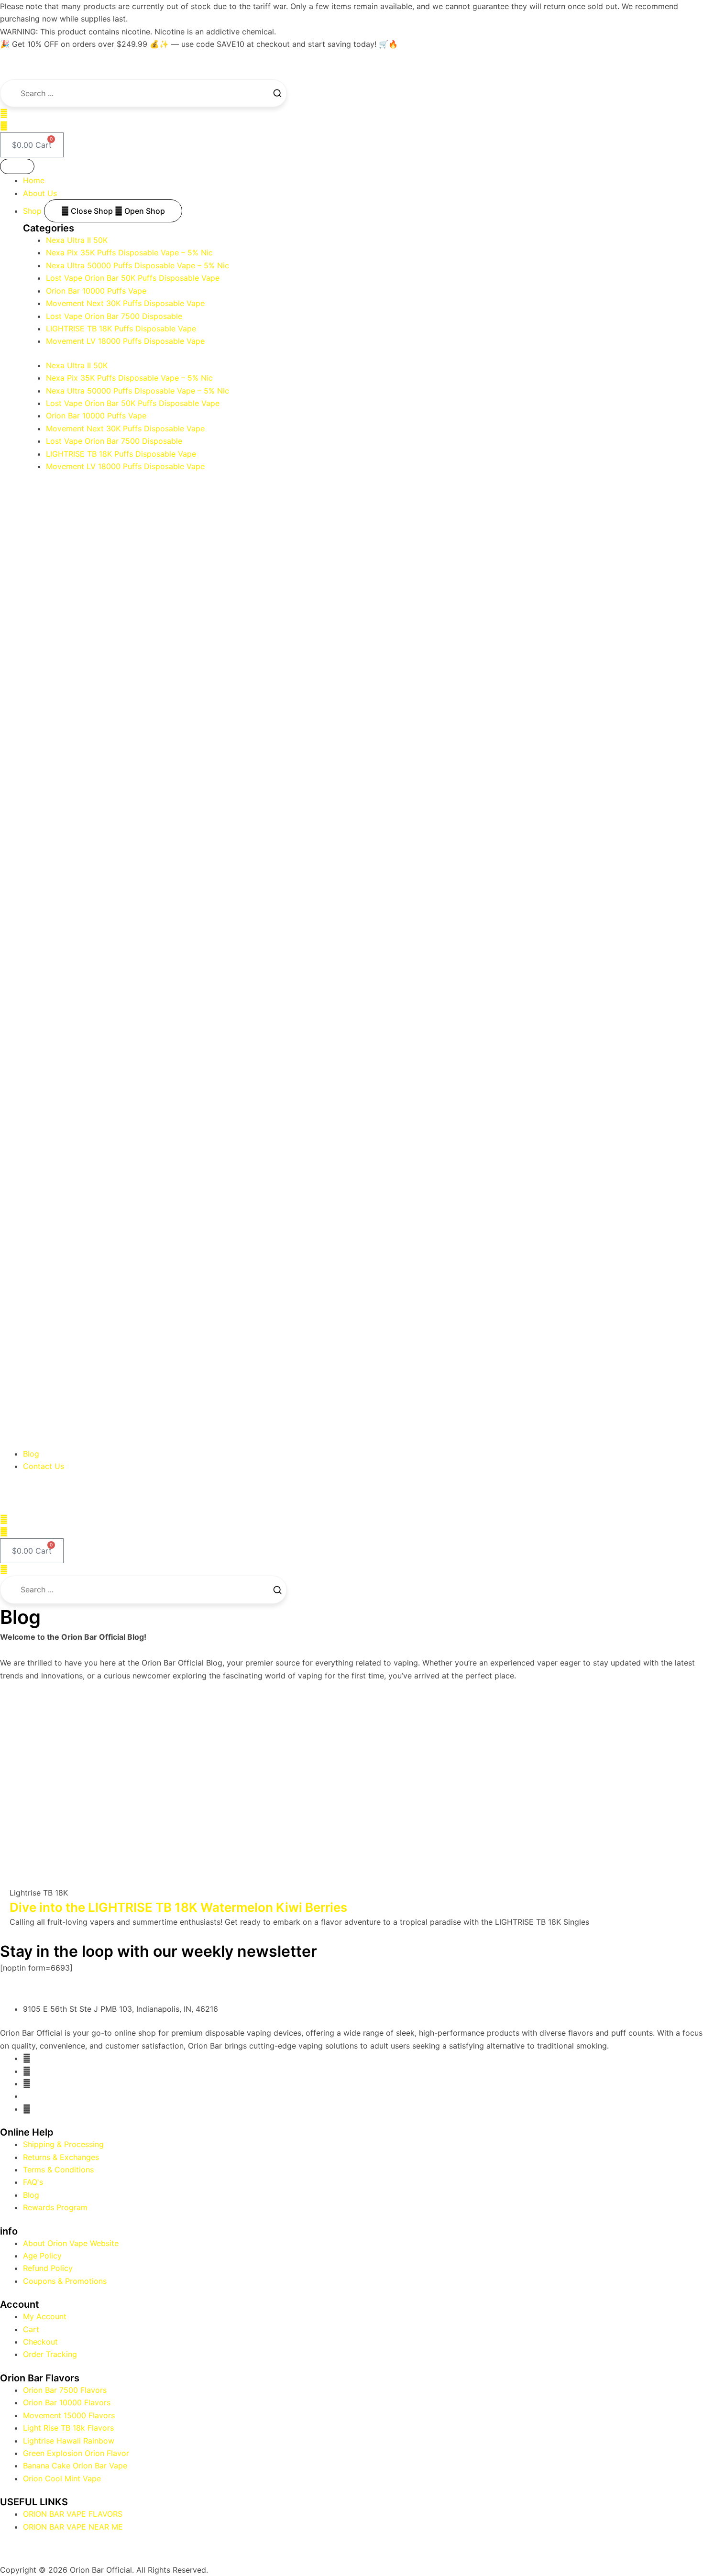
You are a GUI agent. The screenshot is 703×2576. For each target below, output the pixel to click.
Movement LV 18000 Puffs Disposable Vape (125, 341)
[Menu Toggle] (17, 166)
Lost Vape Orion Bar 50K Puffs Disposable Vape (133, 278)
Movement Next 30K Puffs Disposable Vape (125, 303)
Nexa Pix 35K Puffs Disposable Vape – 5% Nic (129, 252)
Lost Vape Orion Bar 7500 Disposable (114, 316)
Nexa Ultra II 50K (77, 240)
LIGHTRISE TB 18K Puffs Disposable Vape (121, 329)
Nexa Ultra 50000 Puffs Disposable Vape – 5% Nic (137, 265)
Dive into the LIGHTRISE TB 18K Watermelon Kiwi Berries (178, 1907)
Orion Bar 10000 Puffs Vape (96, 291)
